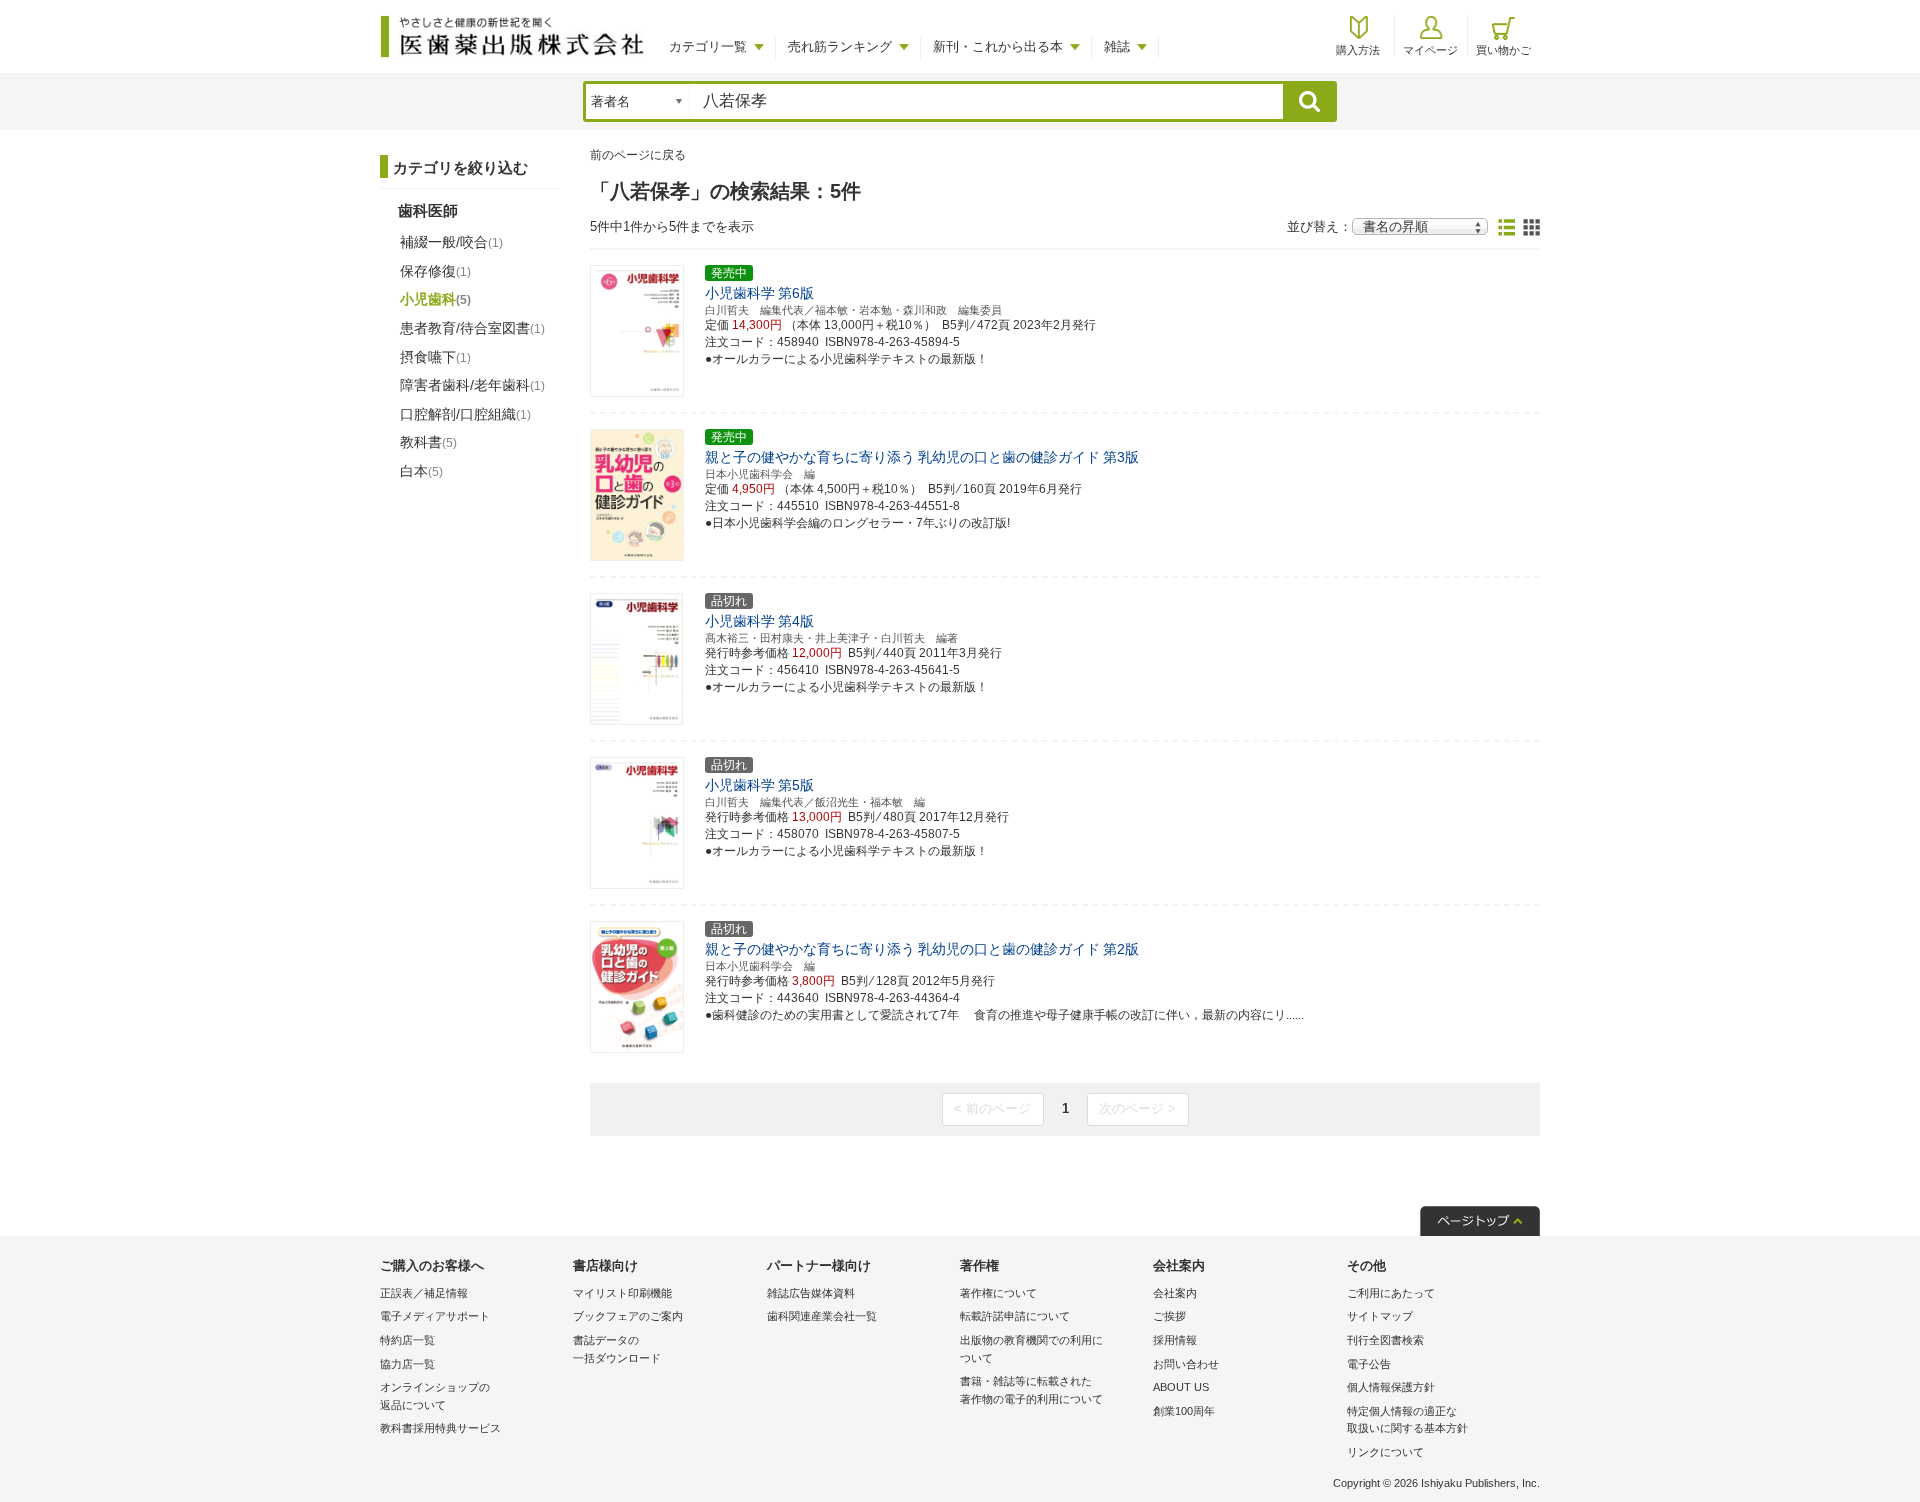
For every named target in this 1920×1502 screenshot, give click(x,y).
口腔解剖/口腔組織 (465, 414)
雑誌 (1117, 46)
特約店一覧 (407, 1340)
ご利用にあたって (1391, 1293)
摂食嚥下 (435, 357)
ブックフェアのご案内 (628, 1316)
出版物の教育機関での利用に (1031, 1349)
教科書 (428, 442)
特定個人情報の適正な (1407, 1420)
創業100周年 (1184, 1411)
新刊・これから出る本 (998, 46)
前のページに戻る (638, 155)
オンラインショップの (435, 1396)
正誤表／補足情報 (424, 1293)
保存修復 (435, 271)
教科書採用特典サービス (440, 1428)
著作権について (998, 1293)
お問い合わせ (1186, 1364)
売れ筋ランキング (840, 46)
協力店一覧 (407, 1364)
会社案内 (1175, 1293)
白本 (421, 471)
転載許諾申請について (1015, 1316)
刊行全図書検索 (1385, 1340)
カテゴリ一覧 (708, 46)
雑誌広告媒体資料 (811, 1293)
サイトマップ (1380, 1316)
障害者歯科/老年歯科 (472, 385)
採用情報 (1175, 1340)
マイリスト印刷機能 (622, 1293)
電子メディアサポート (435, 1316)
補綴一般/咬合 (451, 242)
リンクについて (1385, 1452)
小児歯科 (435, 299)
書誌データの (617, 1349)
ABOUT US (1181, 1387)
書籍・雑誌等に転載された (1031, 1390)
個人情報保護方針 (1391, 1387)
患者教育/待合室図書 (472, 328)
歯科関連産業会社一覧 (822, 1316)
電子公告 (1369, 1364)
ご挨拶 (1169, 1316)
